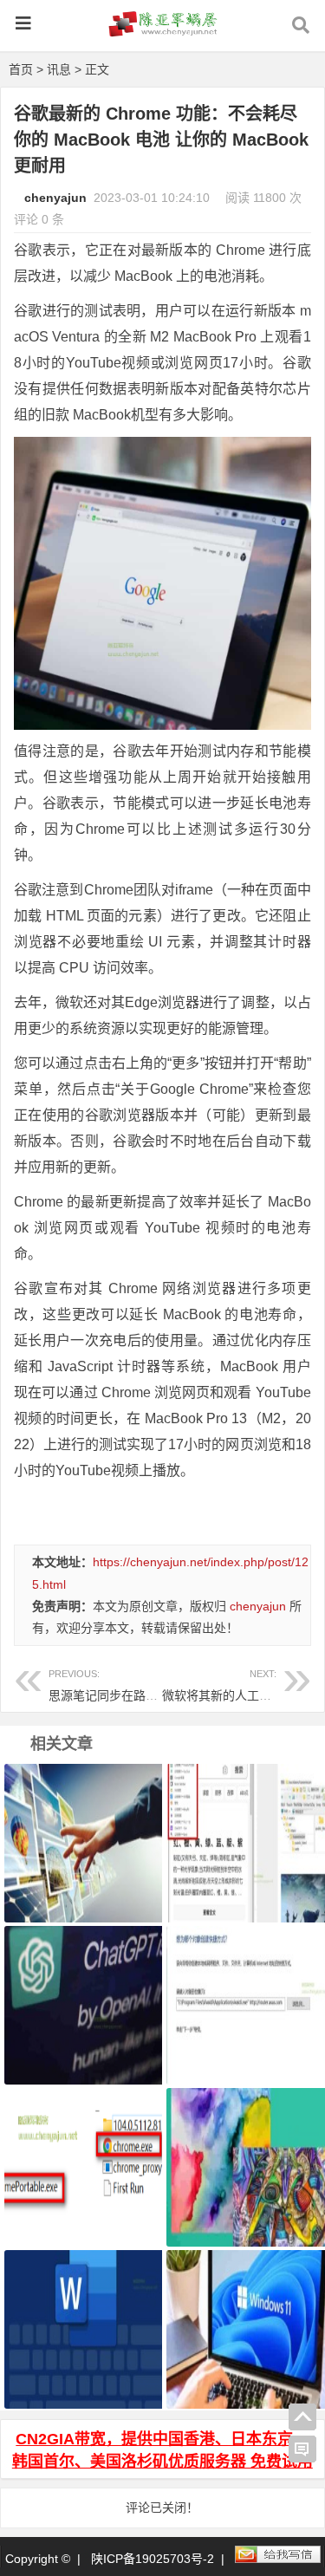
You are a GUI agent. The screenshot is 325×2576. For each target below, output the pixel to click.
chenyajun (55, 198)
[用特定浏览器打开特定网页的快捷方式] (243, 1984)
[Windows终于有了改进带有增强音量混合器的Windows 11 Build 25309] (243, 2308)
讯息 (59, 69)
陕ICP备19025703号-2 (153, 2559)
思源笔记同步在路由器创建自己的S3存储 (159, 1685)
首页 (21, 69)
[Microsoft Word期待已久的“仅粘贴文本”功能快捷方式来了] (81, 2308)
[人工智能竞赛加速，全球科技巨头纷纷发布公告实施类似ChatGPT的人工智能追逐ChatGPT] (81, 1984)
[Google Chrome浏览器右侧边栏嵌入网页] (243, 1821)
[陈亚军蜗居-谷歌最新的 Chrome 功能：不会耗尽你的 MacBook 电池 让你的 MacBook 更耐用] (163, 32)
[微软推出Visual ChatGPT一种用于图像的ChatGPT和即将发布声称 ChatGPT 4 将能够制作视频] (243, 2146)
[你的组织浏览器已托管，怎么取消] (81, 1821)
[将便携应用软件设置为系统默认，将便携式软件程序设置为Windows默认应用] (81, 2146)
